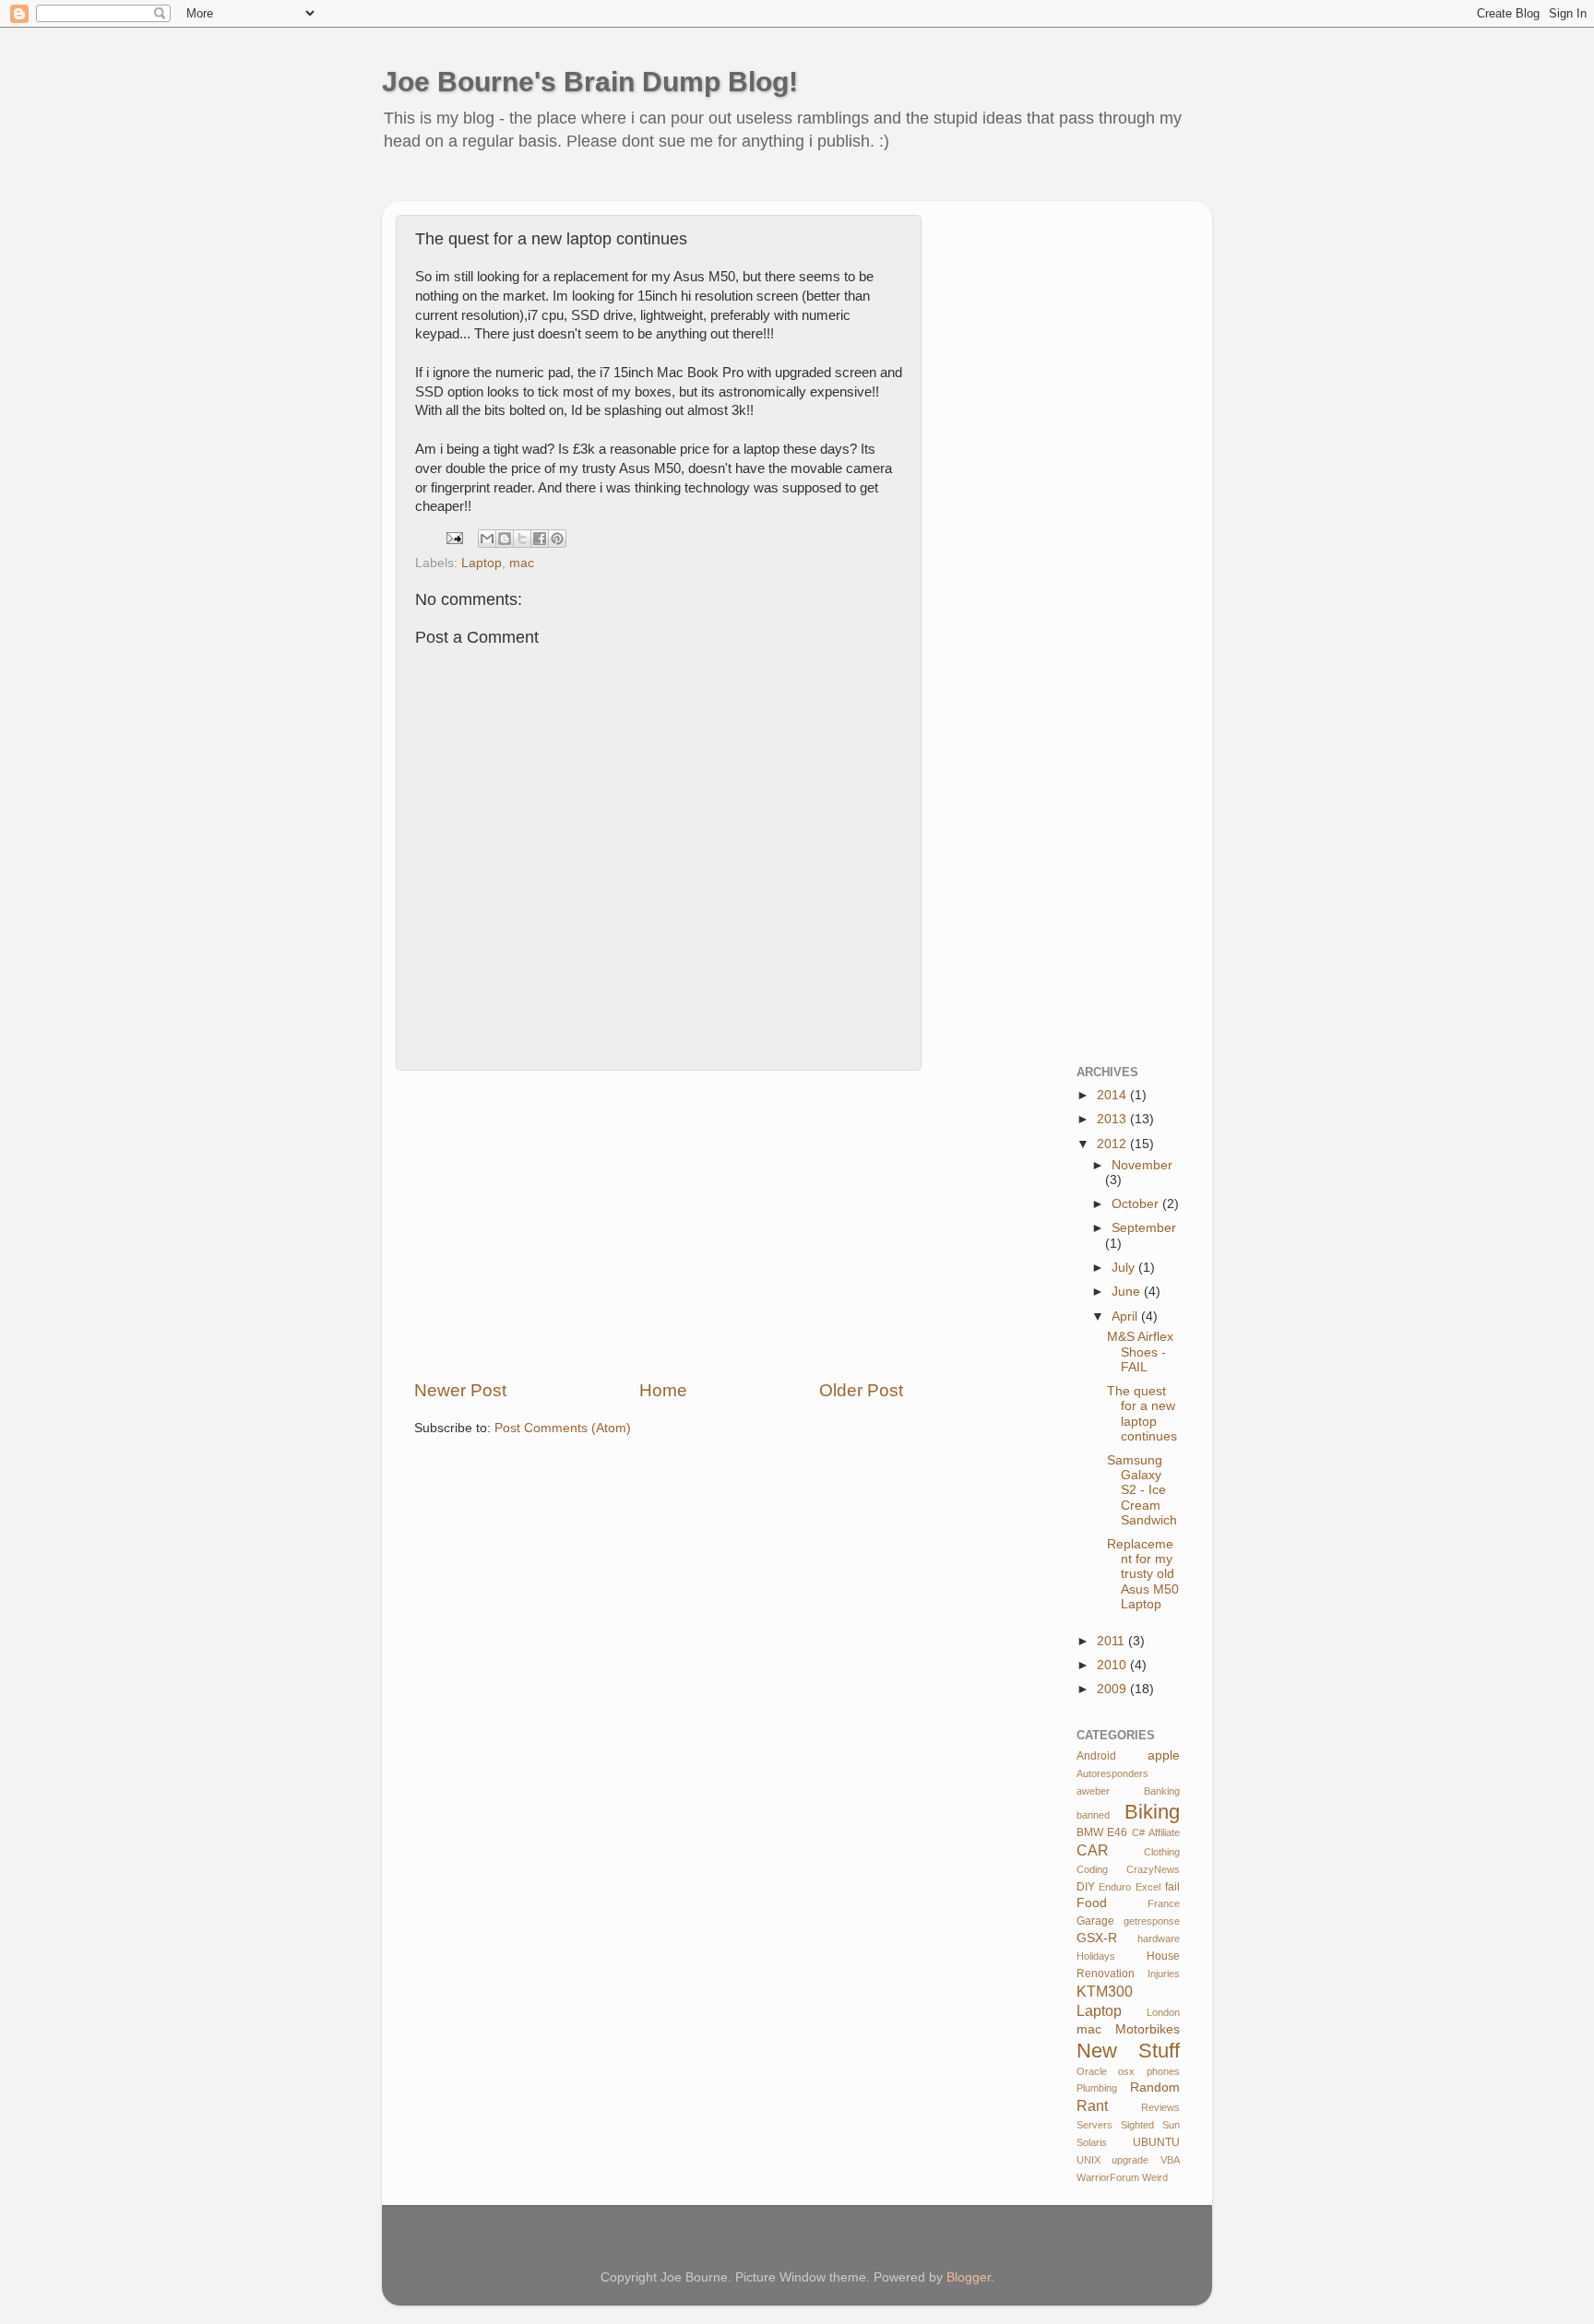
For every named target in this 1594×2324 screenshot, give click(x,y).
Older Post (861, 1390)
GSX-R (1097, 1938)
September (1144, 1228)
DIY (1086, 1887)
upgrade (1130, 2160)
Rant (1092, 2105)
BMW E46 (1102, 1832)
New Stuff (1129, 2051)
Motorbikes (1148, 2029)
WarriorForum (1108, 2177)
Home (663, 1390)
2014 (1113, 1095)
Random (1155, 2087)
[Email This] (487, 539)
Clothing (1162, 1852)
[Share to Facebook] (540, 539)
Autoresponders (1112, 1773)
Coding (1092, 1869)
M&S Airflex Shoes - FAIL (1140, 1352)
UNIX (1088, 2160)
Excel (1148, 1887)
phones (1163, 2071)
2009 (1113, 1689)
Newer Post (460, 1390)
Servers (1094, 2125)
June (1128, 1292)
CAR (1093, 1850)
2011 (1112, 1641)
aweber (1093, 1791)
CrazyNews (1153, 1869)
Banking (1162, 1791)
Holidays (1096, 1956)
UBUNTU (1156, 2142)
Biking (1152, 1812)
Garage (1095, 1921)
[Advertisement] (736, 189)
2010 (1113, 1665)
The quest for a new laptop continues (1142, 1414)
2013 (1113, 1119)
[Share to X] (522, 539)
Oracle (1092, 2071)
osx (1126, 2071)
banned (1093, 1815)
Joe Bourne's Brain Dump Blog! (590, 82)
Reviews (1160, 2107)
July (1125, 1268)
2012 (1113, 1144)
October (1137, 1204)
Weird (1155, 2177)
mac (522, 563)
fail (1172, 1887)
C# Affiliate (1156, 1832)
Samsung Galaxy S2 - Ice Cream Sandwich (1142, 1490)
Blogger (969, 2277)
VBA (1170, 2160)
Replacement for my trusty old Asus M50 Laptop (1143, 1574)
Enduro (1115, 1887)
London (1163, 2012)
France (1164, 1903)
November (1142, 1165)
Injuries (1164, 1974)
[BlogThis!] (505, 539)
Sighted (1137, 2125)
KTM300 (1105, 1991)
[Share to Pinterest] (557, 539)
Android (1096, 1756)
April (1126, 1316)
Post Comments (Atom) (563, 1428)
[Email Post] (453, 537)
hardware (1159, 1939)
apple (1164, 1755)
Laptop (482, 563)
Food (1092, 1903)
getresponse (1152, 1921)
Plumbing (1097, 2088)
